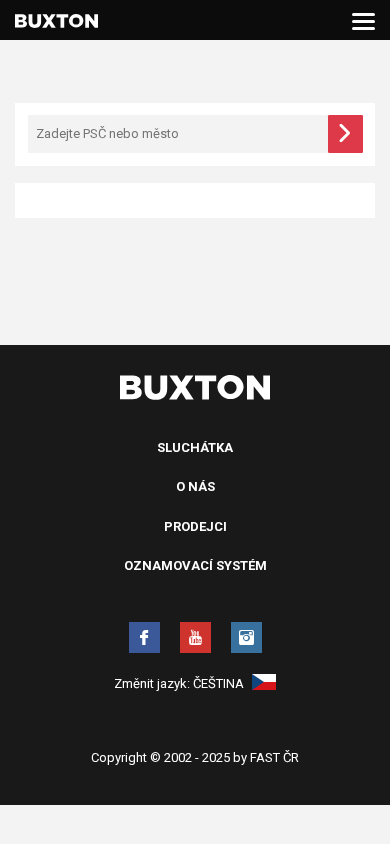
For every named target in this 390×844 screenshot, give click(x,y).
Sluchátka (195, 447)
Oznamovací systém (195, 565)
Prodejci (195, 526)
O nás (195, 486)
